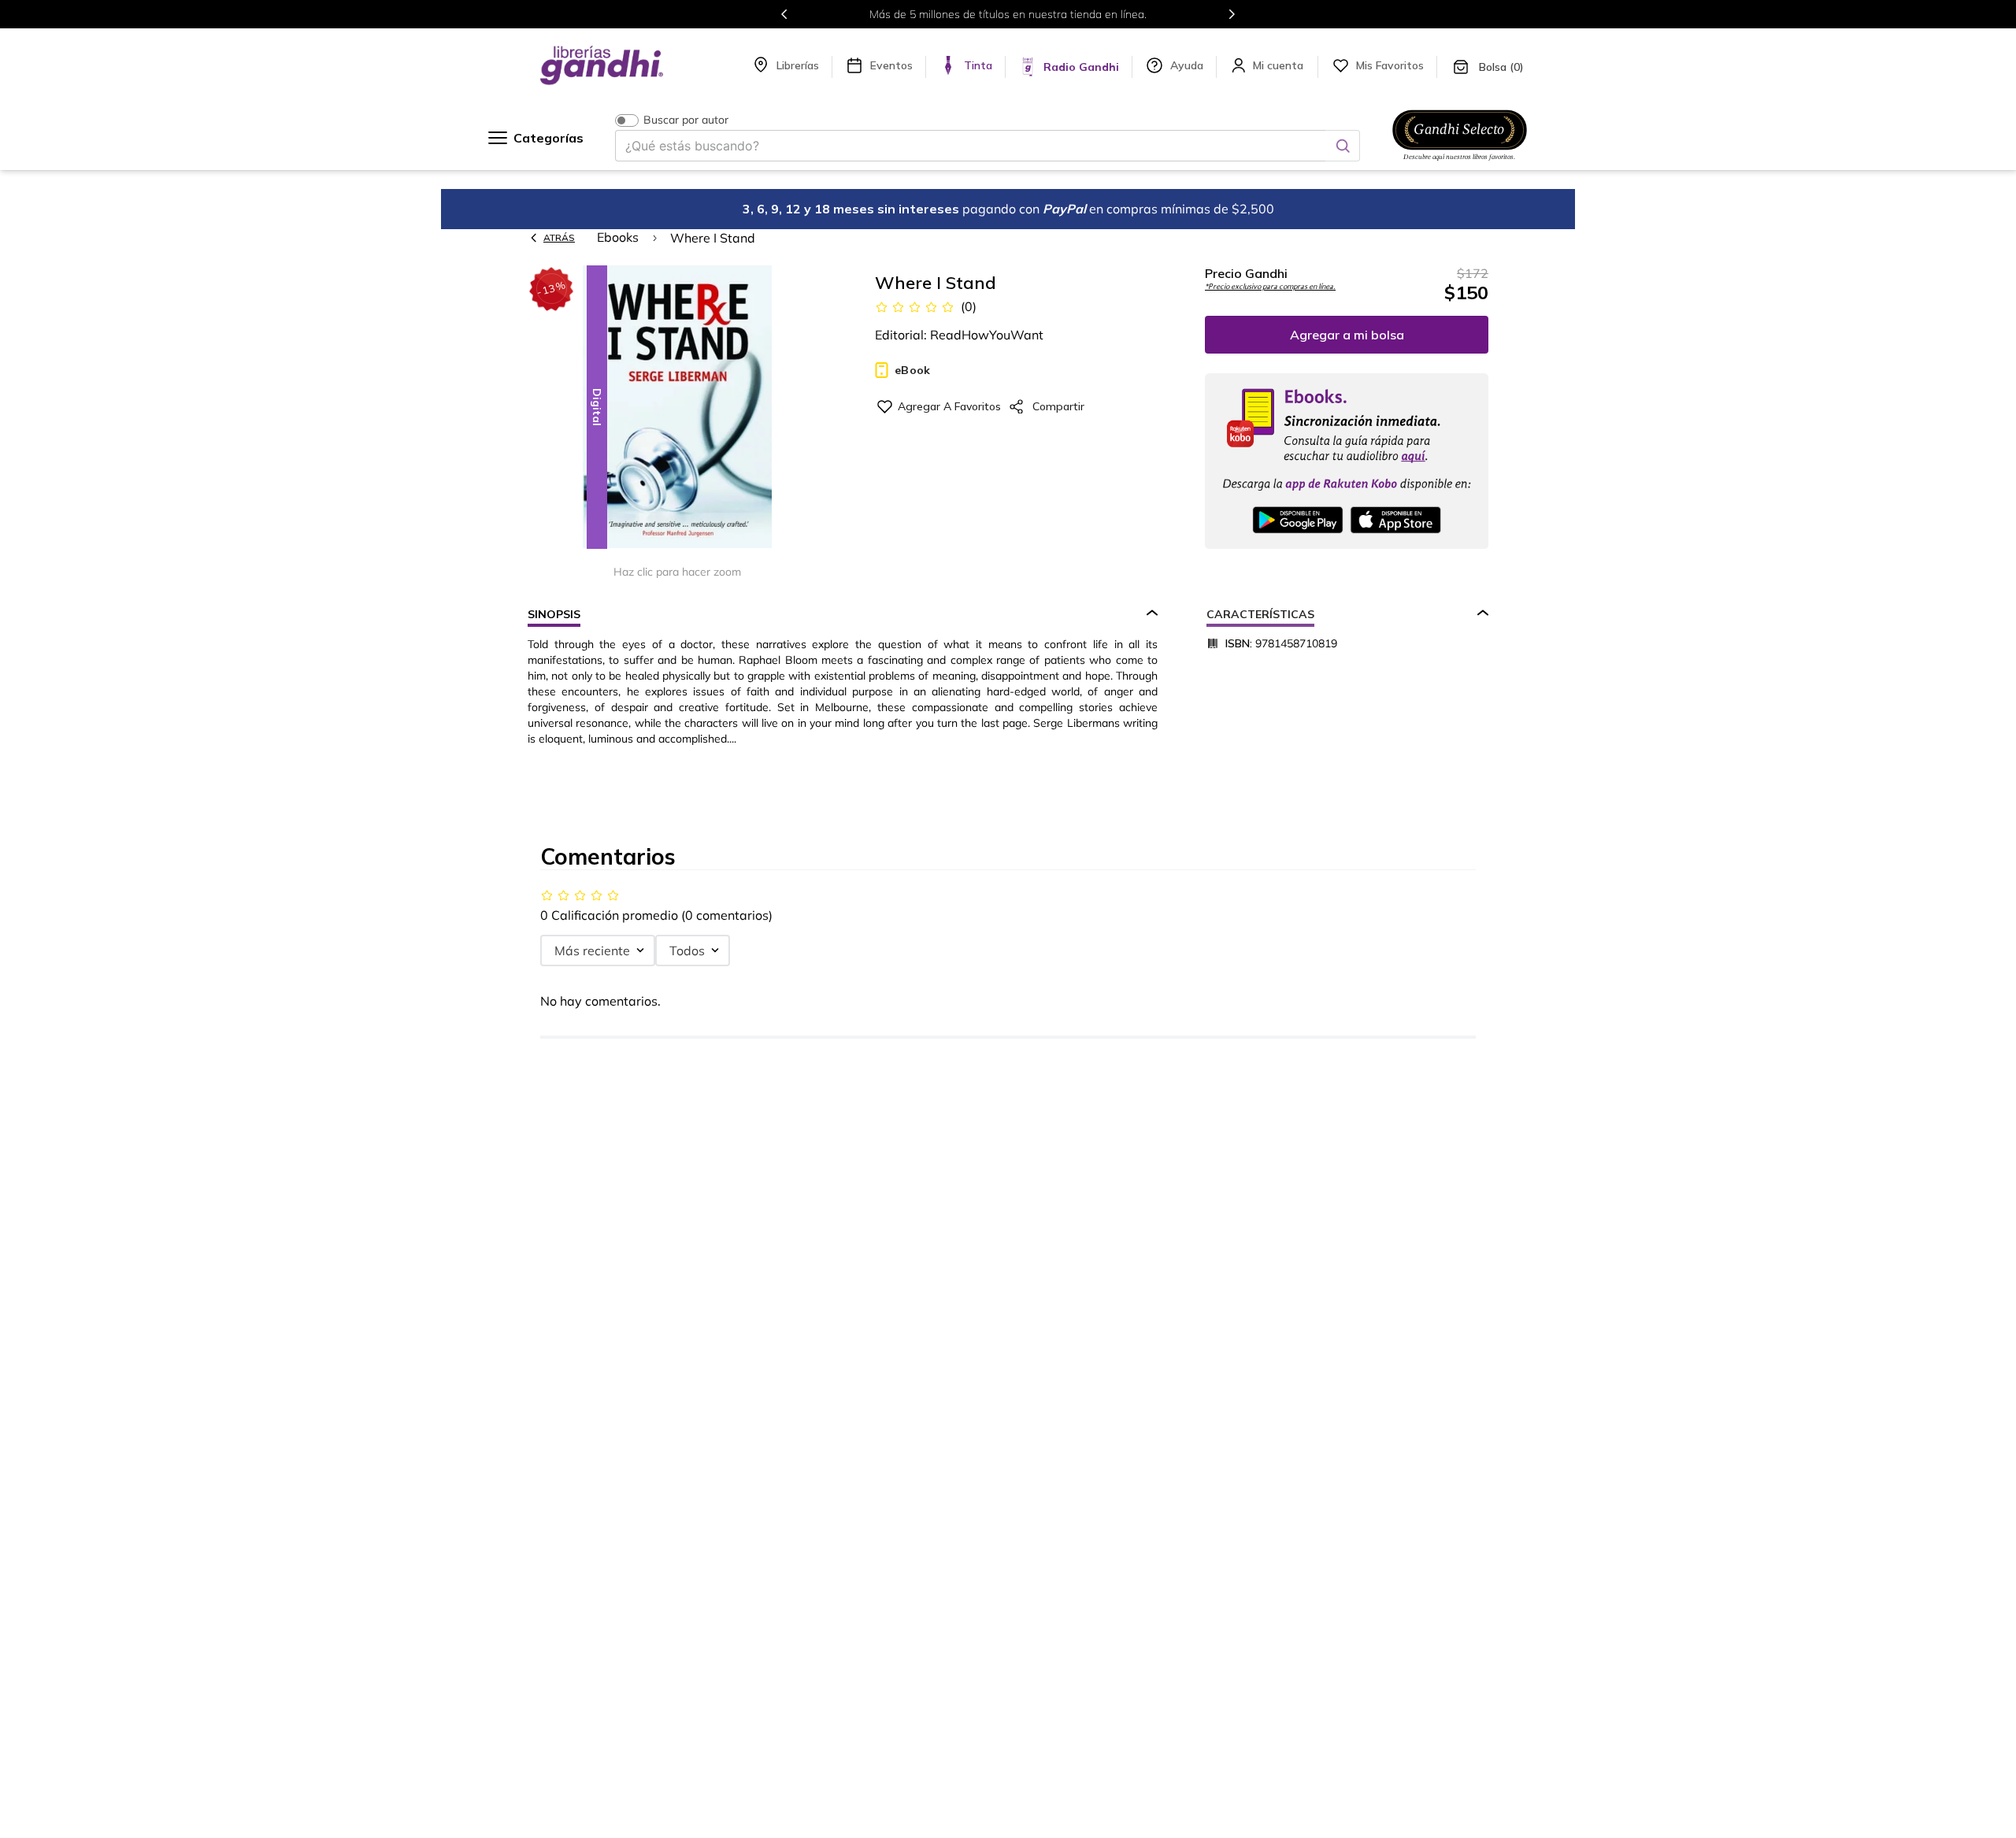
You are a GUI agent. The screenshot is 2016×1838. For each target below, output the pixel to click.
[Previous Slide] (784, 14)
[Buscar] (1343, 146)
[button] (677, 408)
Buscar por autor (686, 120)
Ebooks (618, 237)
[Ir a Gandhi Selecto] (1460, 163)
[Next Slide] (1232, 14)
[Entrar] (1280, 65)
